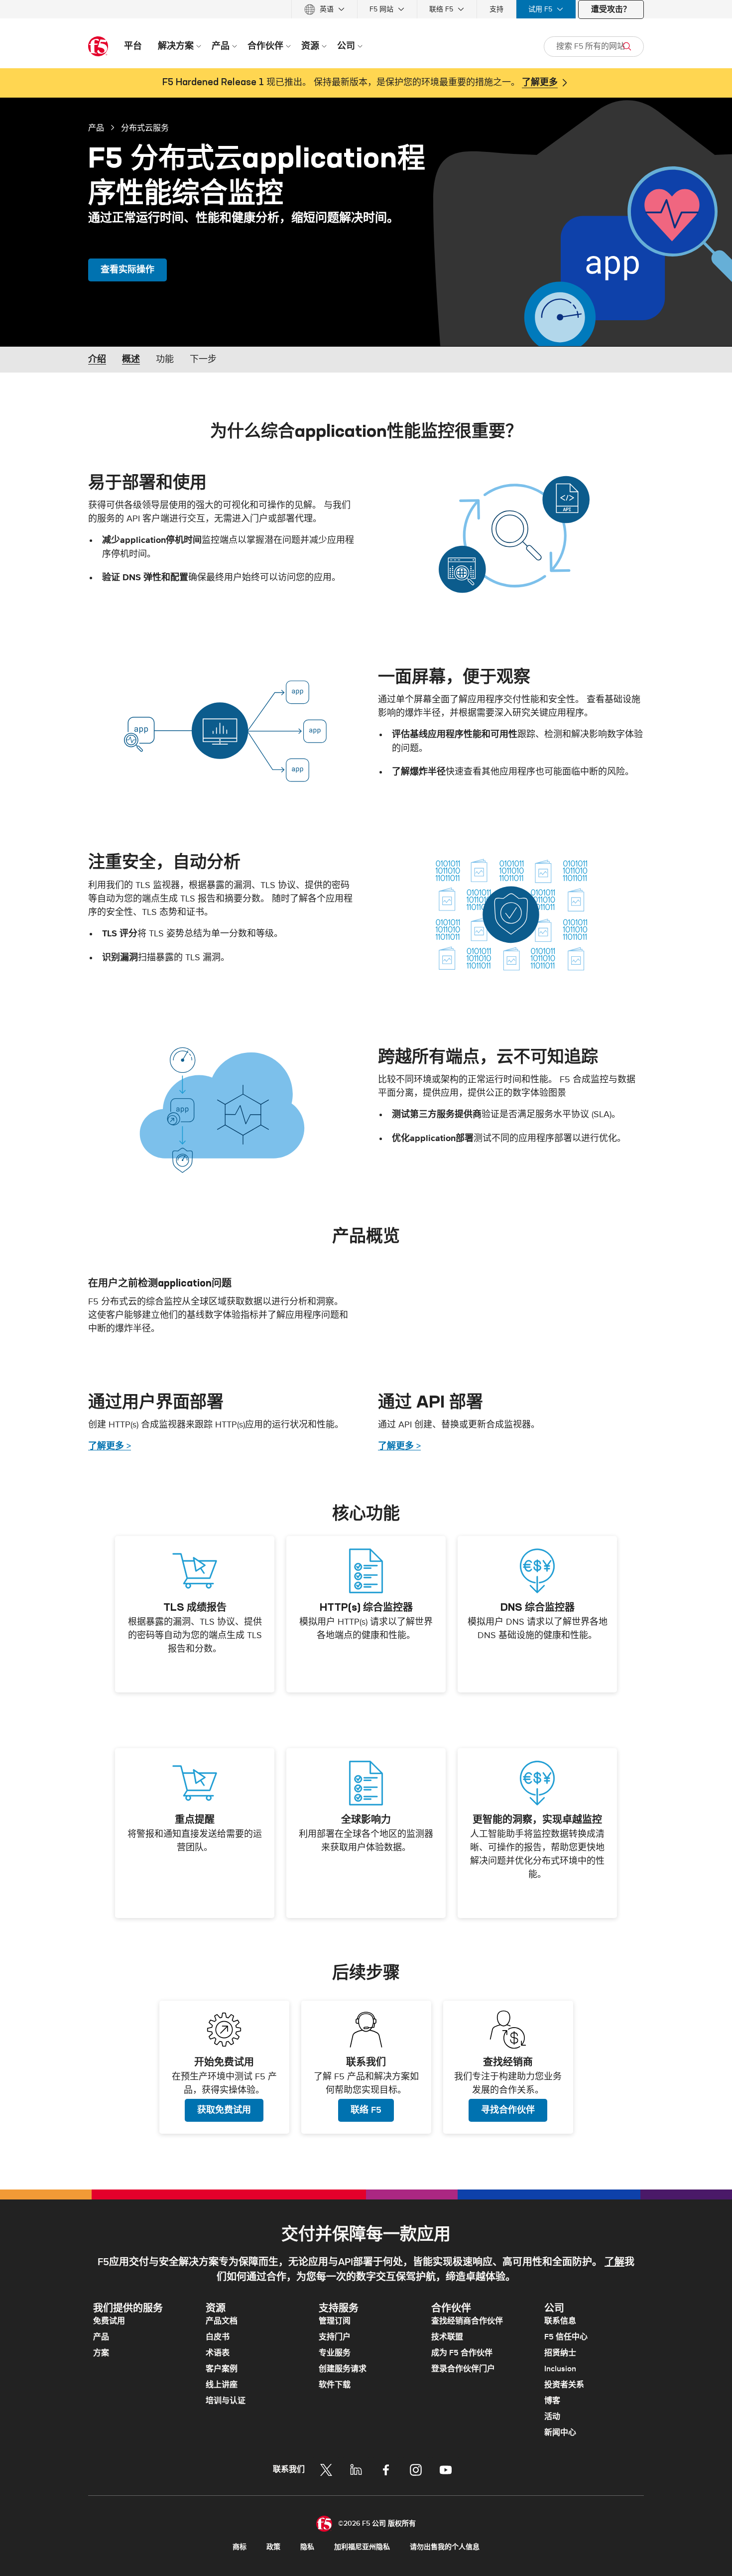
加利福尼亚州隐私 (362, 2547)
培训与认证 (226, 2401)
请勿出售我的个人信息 (445, 2547)
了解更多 (540, 83)
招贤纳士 (560, 2353)
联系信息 (560, 2321)
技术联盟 (447, 2337)
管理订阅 (335, 2321)
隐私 (307, 2547)
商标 (240, 2547)
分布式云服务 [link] (145, 128)
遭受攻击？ (611, 9)
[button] (511, 534)
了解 (614, 2262)
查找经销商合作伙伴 (467, 2321)
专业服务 (335, 2353)
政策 (273, 2547)
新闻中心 (560, 2433)
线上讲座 (222, 2385)
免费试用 (109, 2321)
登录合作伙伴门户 (463, 2369)
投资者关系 (564, 2385)
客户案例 (222, 2369)
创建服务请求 (343, 2369)
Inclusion (560, 2369)
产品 (96, 128)
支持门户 (335, 2337)
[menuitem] (324, 9)
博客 (552, 2401)
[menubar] (366, 9)
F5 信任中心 (566, 2337)
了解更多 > (110, 1446)
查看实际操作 (127, 270)
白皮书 (218, 2337)
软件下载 (335, 2385)
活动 (552, 2417)
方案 (101, 2353)
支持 (496, 9)
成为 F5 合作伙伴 (462, 2353)
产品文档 (222, 2321)
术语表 (218, 2353)
